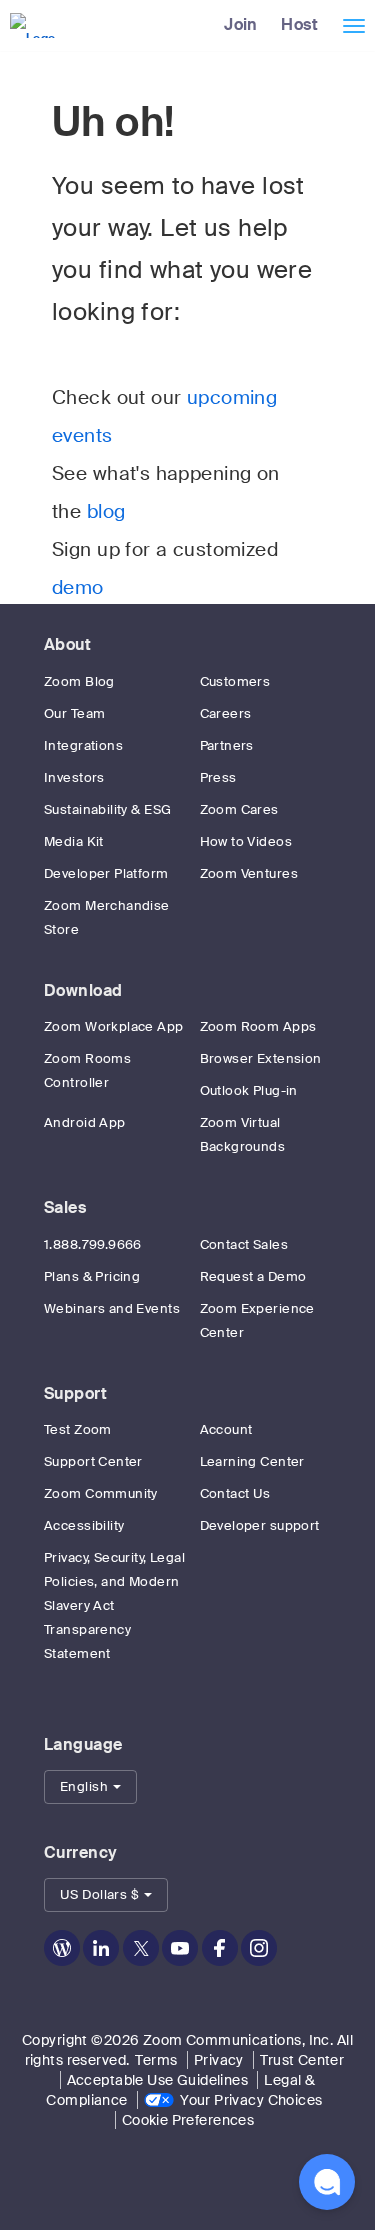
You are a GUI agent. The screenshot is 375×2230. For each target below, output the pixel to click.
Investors (74, 777)
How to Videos (246, 841)
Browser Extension (261, 1058)
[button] (90, 1787)
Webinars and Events (112, 1308)
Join (241, 24)
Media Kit (74, 841)
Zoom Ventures (249, 873)
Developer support (260, 1525)
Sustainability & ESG (107, 809)
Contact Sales (244, 1244)
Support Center (93, 1461)
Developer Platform (106, 873)
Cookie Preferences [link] (188, 2120)
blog (106, 512)
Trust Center (302, 2060)
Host (299, 24)
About (67, 644)
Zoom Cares (239, 809)
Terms (156, 2060)
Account (226, 1429)
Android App (85, 1122)
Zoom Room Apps (258, 1026)
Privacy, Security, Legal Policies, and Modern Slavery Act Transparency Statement (114, 1605)
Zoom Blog (79, 681)
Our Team (74, 713)
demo (78, 588)
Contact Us (235, 1493)
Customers (235, 681)
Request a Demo (253, 1276)
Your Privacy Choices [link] (251, 2100)
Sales (65, 1207)
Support (75, 1393)
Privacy (219, 2060)
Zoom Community (101, 1493)
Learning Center (252, 1461)
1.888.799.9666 (93, 1244)
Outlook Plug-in (249, 1090)
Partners (227, 745)
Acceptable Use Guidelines (158, 2080)
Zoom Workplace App (114, 1026)
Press (218, 777)
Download (83, 990)
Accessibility (84, 1525)
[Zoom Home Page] (30, 25)
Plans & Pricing (92, 1276)
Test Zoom (78, 1429)
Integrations (83, 745)
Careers (226, 713)
